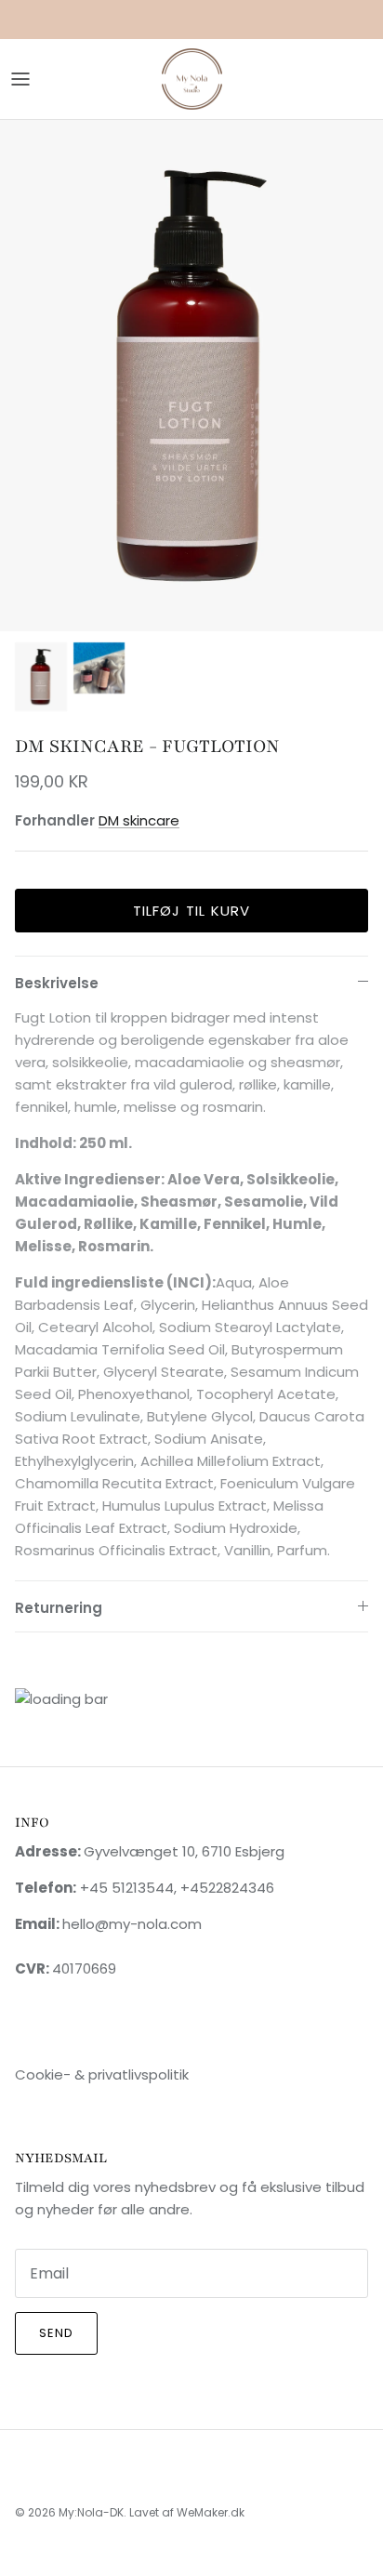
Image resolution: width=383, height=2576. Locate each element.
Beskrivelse (57, 983)
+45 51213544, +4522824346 (175, 1888)
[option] (191, 375)
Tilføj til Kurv (192, 911)
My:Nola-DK (91, 2512)
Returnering (59, 1608)
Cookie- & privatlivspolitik (102, 2074)
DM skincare (139, 820)
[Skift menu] (20, 79)
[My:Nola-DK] (192, 79)
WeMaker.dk (211, 2512)
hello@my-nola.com (132, 1924)
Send (56, 2333)
